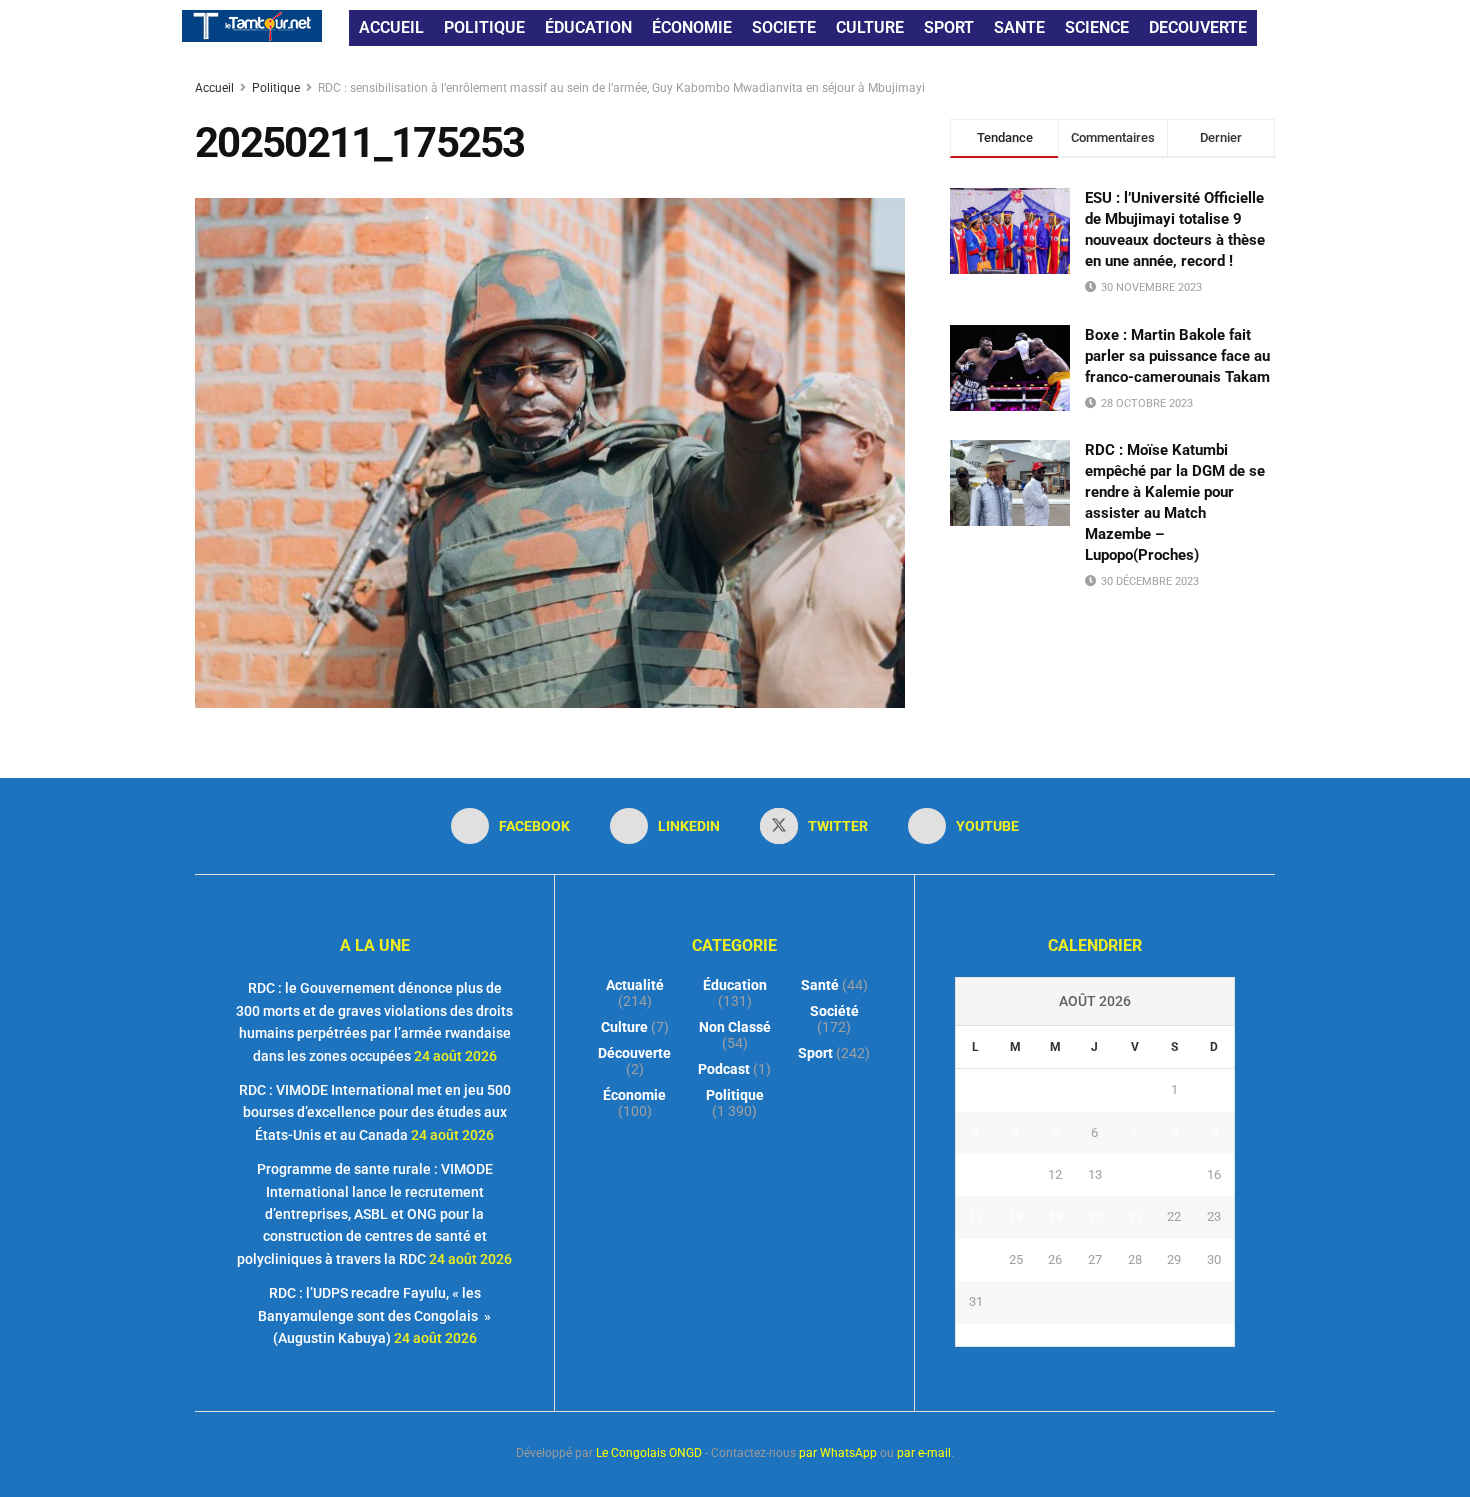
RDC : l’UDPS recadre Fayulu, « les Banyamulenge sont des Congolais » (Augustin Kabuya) (374, 1315)
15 (1174, 1174)
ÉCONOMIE (692, 27)
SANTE (1019, 27)
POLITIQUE (484, 27)
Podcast (724, 1069)
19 (1055, 1216)
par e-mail (924, 1453)
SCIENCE (1097, 27)
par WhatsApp (838, 1453)
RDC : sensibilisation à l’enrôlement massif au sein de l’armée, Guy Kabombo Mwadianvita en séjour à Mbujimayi (621, 88)
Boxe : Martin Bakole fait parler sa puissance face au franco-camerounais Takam (1177, 356)
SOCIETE (784, 27)
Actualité (635, 985)
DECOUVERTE (1198, 27)
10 (976, 1174)
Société (834, 1011)
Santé (820, 985)
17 (976, 1216)
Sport (815, 1053)
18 (1016, 1216)
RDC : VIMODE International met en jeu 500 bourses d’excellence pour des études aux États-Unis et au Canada (375, 1112)
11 (1016, 1174)
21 (1135, 1216)
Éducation (735, 985)
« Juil (1089, 1335)
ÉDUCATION (588, 27)
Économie (634, 1095)
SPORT (949, 27)
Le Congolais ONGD (649, 1453)
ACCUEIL (391, 27)
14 (1135, 1174)
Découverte (634, 1053)
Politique (276, 88)
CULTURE (870, 27)
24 (976, 1259)
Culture (624, 1027)
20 (1095, 1216)
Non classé (735, 1027)
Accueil (216, 88)
